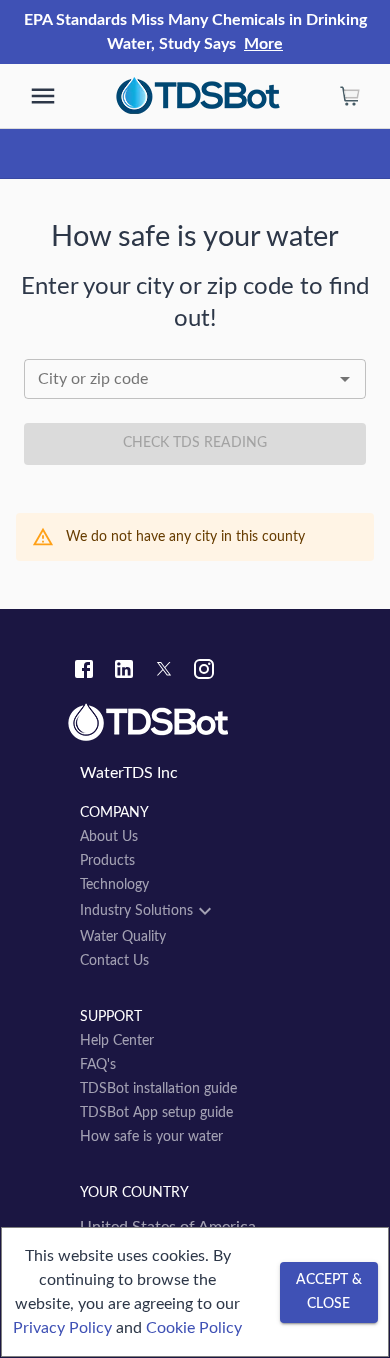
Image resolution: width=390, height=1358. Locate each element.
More (263, 44)
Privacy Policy (62, 1328)
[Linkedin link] (124, 672)
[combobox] (195, 379)
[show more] (43, 96)
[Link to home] (195, 723)
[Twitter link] (164, 672)
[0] (350, 96)
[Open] (345, 379)
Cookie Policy (194, 1328)
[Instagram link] (204, 672)
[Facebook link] (84, 672)
